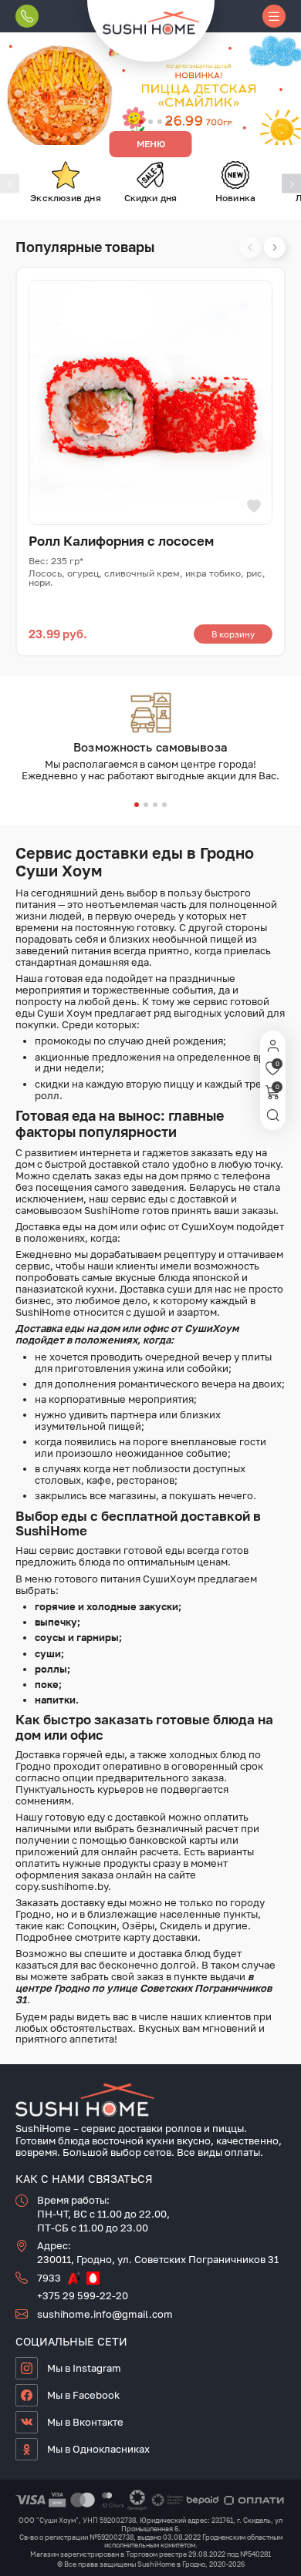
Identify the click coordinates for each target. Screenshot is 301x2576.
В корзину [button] (233, 634)
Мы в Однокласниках (98, 2449)
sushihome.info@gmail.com (105, 2314)
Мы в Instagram (84, 2368)
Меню (151, 144)
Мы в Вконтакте (85, 2422)
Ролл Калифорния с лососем (121, 541)
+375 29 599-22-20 (83, 2295)
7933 (49, 2278)
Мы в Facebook (83, 2395)
